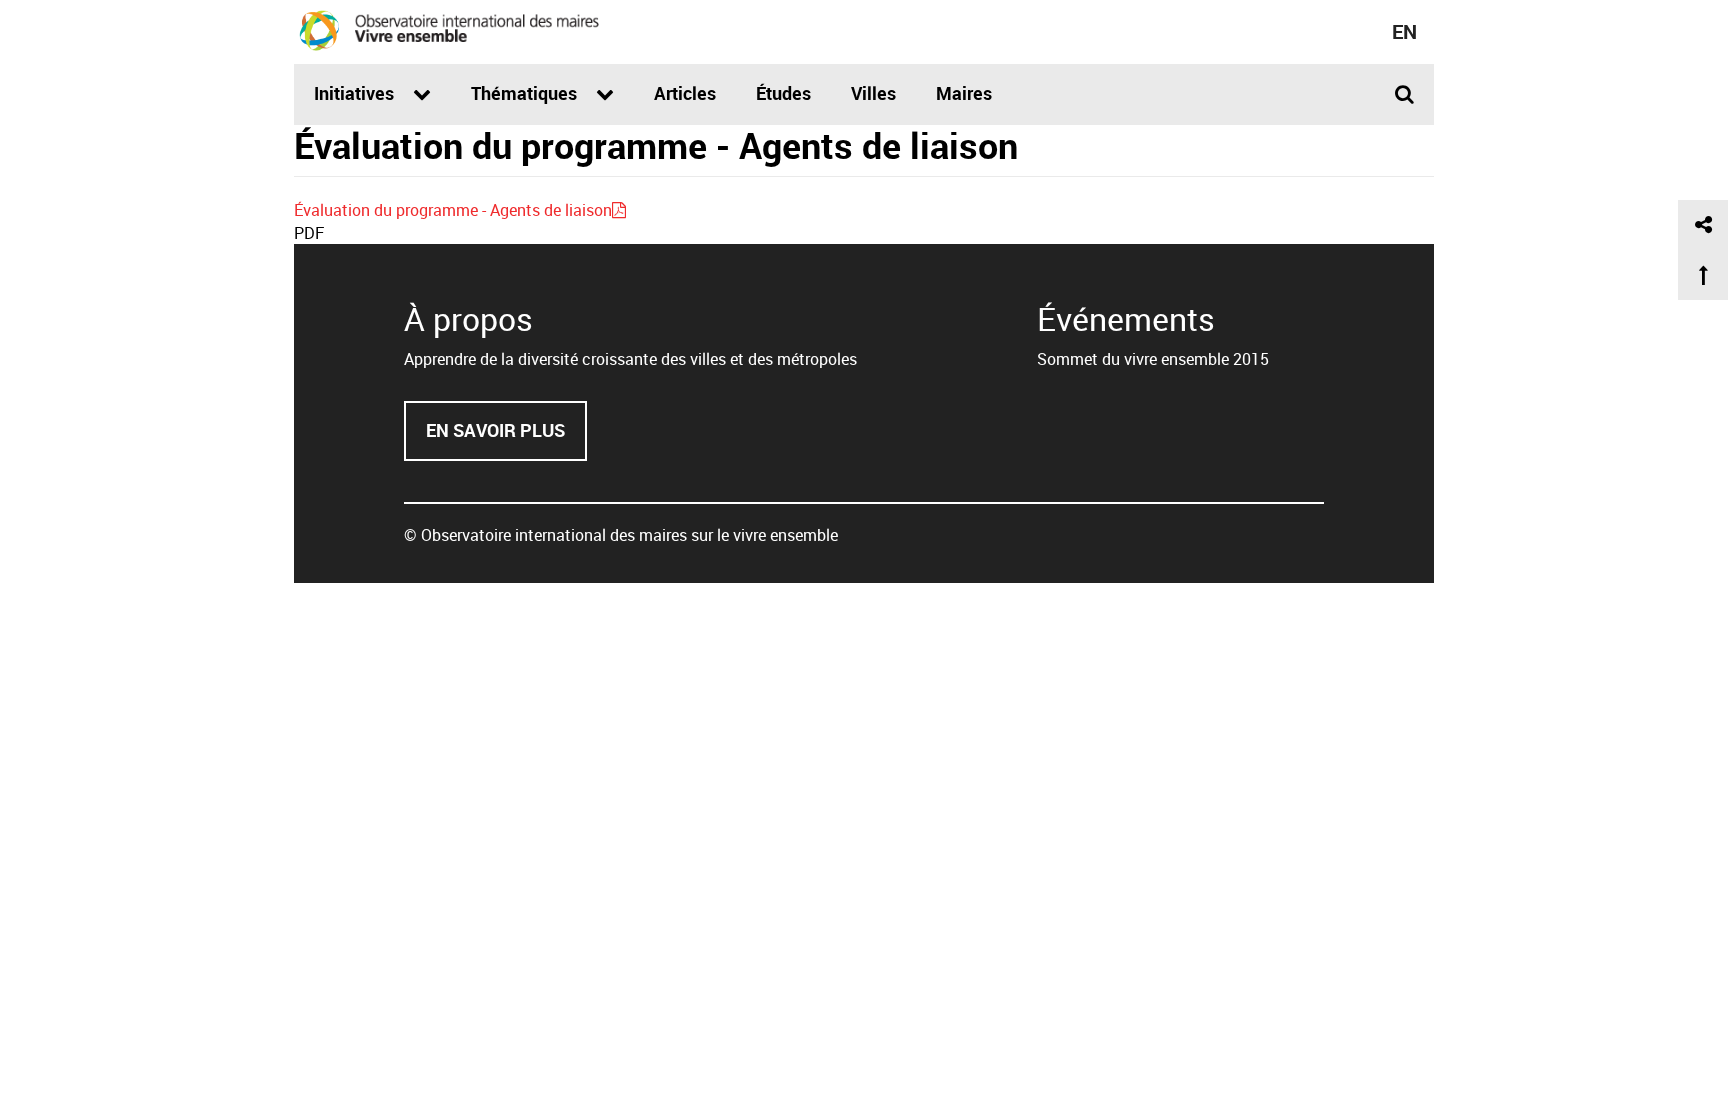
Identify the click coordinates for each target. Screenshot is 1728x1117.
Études (783, 93)
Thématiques (526, 93)
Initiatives (356, 93)
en (1404, 31)
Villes (873, 93)
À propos (468, 318)
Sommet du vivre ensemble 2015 (1153, 359)
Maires (964, 93)
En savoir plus (506, 439)
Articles (685, 93)
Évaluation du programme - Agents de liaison (453, 210)
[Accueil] (449, 30)
